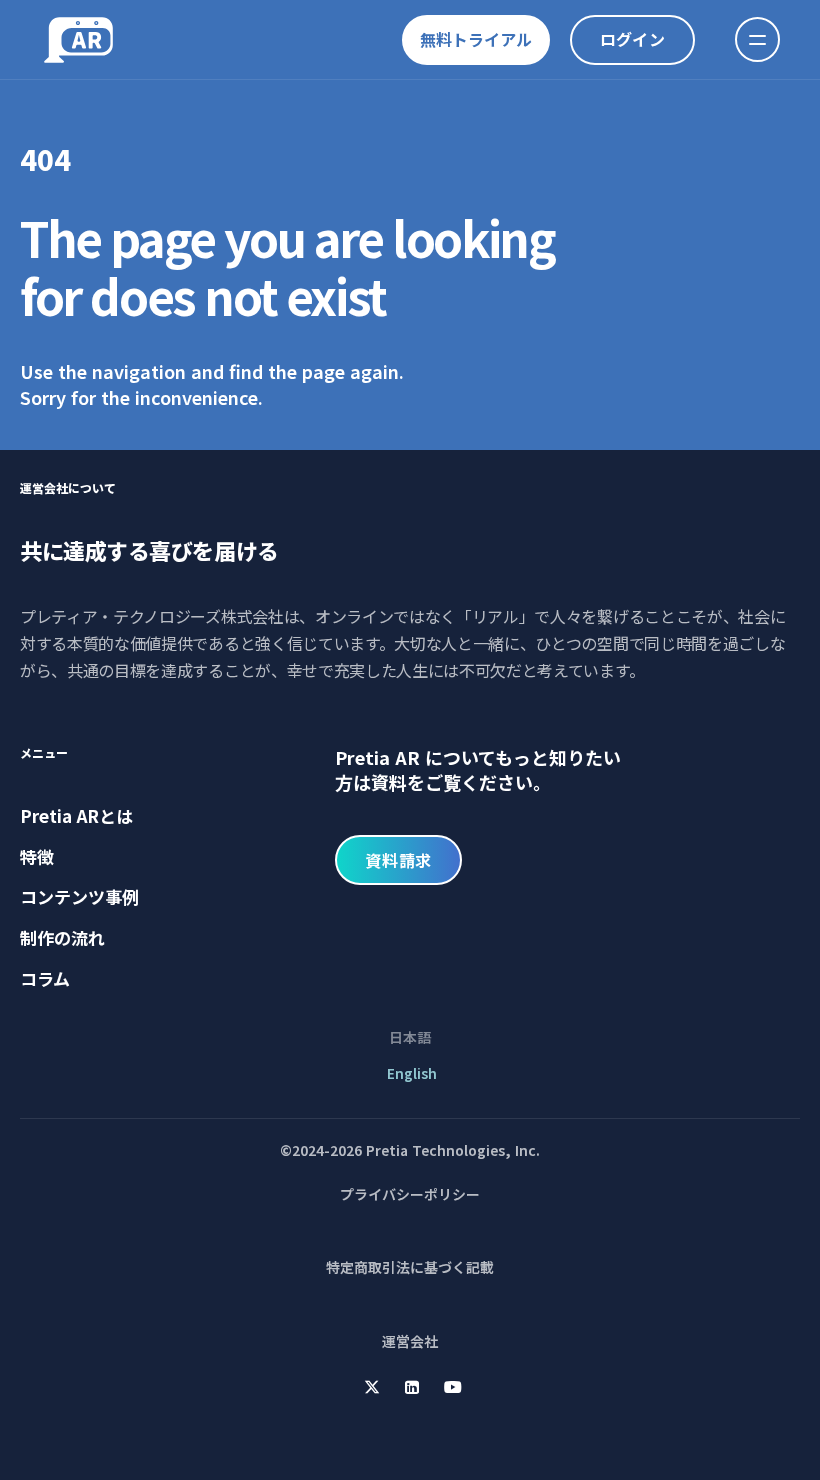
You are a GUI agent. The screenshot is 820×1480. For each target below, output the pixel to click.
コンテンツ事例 (79, 896)
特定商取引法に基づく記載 (410, 1267)
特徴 (37, 856)
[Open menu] (757, 39)
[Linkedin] (412, 1387)
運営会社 (410, 1341)
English (410, 1073)
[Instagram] (372, 1387)
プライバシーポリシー (410, 1194)
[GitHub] (453, 1387)
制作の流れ (62, 937)
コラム (45, 978)
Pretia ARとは (76, 815)
